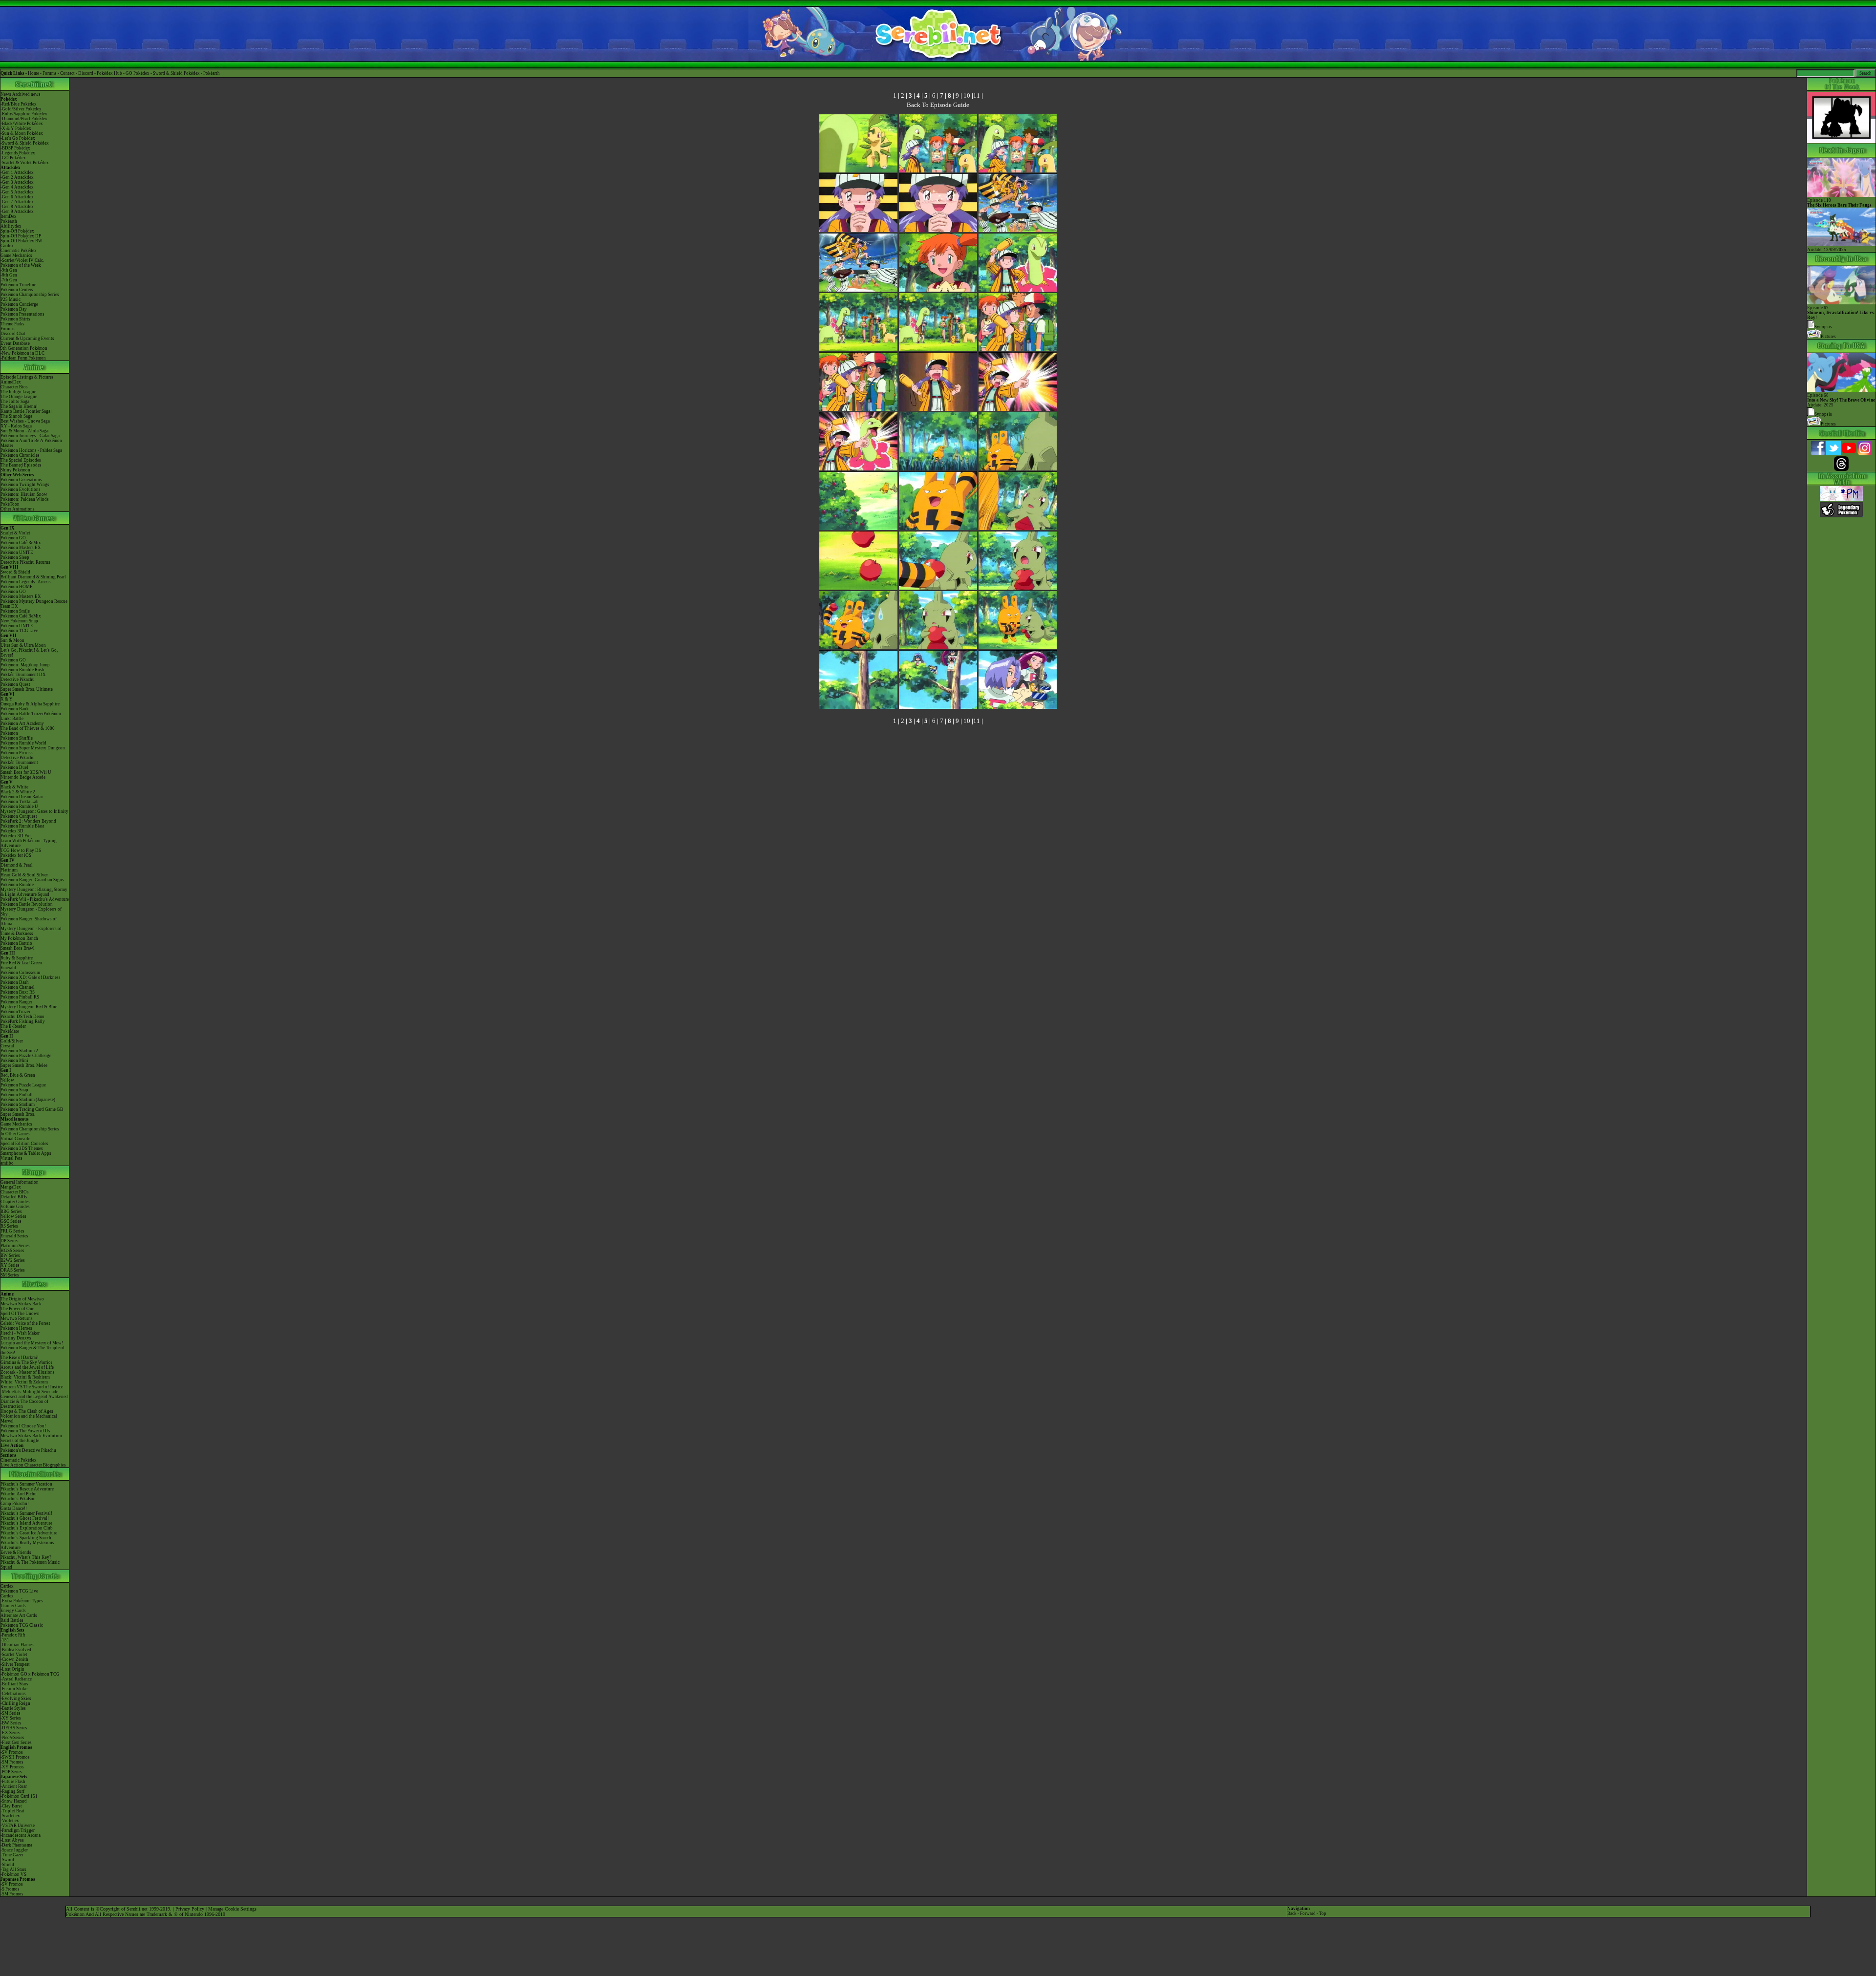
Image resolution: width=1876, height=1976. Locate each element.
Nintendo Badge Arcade (23, 777)
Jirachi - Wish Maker (20, 1333)
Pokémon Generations (21, 480)
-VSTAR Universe (18, 1826)
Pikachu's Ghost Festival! (25, 1518)
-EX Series (11, 1733)
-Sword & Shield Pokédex (25, 143)
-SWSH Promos (15, 1757)
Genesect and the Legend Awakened (34, 1397)
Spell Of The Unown (20, 1314)
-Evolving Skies (16, 1699)
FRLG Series (12, 1231)
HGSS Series (12, 1251)
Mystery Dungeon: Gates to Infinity (34, 811)
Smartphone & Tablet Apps (26, 1153)
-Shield (7, 1865)
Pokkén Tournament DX (23, 675)
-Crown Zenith (14, 1659)
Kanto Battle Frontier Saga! (26, 411)
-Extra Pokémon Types (22, 1601)
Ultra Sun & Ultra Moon (23, 645)
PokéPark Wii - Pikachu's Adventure (35, 899)
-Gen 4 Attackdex (17, 187)
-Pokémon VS (13, 1874)
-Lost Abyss (12, 1840)
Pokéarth (212, 73)
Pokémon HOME (17, 587)
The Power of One (17, 1309)
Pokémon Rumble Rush (22, 670)
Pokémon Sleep (15, 557)
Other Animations (18, 509)
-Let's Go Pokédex (18, 138)
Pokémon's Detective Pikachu (28, 1450)
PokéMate (10, 1031)
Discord (86, 73)
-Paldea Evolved (16, 1650)
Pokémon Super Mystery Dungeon (33, 748)
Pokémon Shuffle (17, 738)
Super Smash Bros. (18, 1114)
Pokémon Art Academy (22, 723)
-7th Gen (9, 280)
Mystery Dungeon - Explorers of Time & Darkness (31, 931)
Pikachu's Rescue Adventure (27, 1489)
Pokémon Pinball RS (20, 997)
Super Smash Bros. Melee (24, 1065)
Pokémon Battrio (16, 943)
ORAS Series (13, 1270)
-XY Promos (12, 1767)
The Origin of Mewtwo (22, 1299)
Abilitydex (11, 226)
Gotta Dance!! (14, 1509)
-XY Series (11, 1718)
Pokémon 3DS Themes (22, 1148)
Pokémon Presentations (22, 314)
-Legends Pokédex (18, 153)
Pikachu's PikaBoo (18, 1499)
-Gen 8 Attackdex (17, 207)
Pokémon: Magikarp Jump (25, 665)
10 (967, 96)
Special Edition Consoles (24, 1144)
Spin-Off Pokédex (17, 231)
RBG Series (11, 1211)
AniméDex (11, 382)
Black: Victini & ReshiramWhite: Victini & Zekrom (25, 1380)
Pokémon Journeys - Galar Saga (30, 436)
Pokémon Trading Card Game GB (32, 1109)
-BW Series (11, 1723)
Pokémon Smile (15, 611)
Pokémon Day (14, 309)
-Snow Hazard (14, 1801)
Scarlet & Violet (15, 533)
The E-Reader (13, 1026)
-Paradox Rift (13, 1635)
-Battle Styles (13, 1708)
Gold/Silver (12, 1041)
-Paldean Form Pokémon (23, 358)
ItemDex (9, 216)
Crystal (7, 1046)
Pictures (1828, 337)
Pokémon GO (13, 538)
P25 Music (11, 299)
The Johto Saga (15, 402)
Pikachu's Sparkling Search (26, 1538)
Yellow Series (13, 1216)
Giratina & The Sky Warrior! (27, 1362)
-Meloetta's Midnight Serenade (29, 1392)
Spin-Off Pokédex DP (21, 236)
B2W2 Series (13, 1260)
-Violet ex (10, 1821)
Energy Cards (13, 1611)
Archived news (26, 94)
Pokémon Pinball (17, 1095)
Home (33, 73)
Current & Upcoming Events (27, 339)
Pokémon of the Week (21, 265)
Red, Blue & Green (18, 1075)
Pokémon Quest (15, 684)
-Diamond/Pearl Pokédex (24, 119)
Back (1292, 1913)
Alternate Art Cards (19, 1615)
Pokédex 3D (12, 831)
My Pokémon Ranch (19, 938)
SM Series (10, 1275)
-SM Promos (12, 1762)
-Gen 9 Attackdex (17, 212)
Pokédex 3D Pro (16, 836)
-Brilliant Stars (14, 1684)
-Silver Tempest (15, 1664)
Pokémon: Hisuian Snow (24, 494)
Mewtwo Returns (17, 1318)
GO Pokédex (138, 73)
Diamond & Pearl (17, 865)
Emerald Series (14, 1236)
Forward (1308, 1913)
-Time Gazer (12, 1855)
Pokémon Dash (15, 982)
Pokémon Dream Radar (22, 797)
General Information (20, 1182)
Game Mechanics (16, 255)
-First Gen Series (16, 1742)
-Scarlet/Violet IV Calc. (22, 260)
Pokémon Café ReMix (21, 543)
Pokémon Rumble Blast (22, 826)
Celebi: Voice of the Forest (25, 1323)
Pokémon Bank (15, 709)
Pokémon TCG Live (19, 631)
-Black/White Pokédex (22, 124)
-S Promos (10, 1889)
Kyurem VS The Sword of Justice (32, 1387)
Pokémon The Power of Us (25, 1431)
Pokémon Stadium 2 (19, 1051)
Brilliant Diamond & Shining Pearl (33, 577)
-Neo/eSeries (12, 1738)
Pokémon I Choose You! (23, 1426)
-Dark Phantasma (16, 1845)
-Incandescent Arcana (21, 1835)
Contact (67, 73)
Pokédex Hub (109, 73)
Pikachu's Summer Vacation (26, 1484)
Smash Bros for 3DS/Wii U (26, 772)
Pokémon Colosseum (20, 973)
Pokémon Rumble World (23, 743)
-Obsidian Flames (17, 1645)
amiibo (7, 1163)
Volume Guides (15, 1207)
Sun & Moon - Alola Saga (24, 431)
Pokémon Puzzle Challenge (26, 1056)
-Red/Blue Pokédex (19, 104)
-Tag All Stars (13, 1870)
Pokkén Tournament (19, 763)
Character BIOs (15, 1192)
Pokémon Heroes (16, 1328)
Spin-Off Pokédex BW (21, 241)
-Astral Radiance (16, 1679)
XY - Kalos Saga (16, 426)
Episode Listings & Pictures (27, 377)
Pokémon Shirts (15, 319)
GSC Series (11, 1221)
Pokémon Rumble (17, 885)
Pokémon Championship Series (30, 295)
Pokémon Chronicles (20, 455)
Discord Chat (13, 334)
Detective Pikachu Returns (25, 562)
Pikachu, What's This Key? (26, 1557)
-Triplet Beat (12, 1811)
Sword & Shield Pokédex (176, 73)
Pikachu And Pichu (19, 1494)
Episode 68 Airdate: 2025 (1841, 400)
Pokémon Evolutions (21, 489)
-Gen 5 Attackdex (17, 192)
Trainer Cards (13, 1606)
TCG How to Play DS (21, 850)
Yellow (7, 1080)
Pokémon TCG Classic (22, 1625)
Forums (50, 73)
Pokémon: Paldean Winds (25, 499)
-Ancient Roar (14, 1786)
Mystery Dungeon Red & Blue (29, 1007)
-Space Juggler (14, 1850)
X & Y (7, 699)
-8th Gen (9, 275)
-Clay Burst (11, 1806)
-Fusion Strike (14, 1689)
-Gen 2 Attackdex (17, 177)
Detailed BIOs (14, 1197)
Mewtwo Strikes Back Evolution (31, 1436)
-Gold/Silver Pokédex (21, 109)
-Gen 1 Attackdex (17, 172)
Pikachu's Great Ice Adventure (29, 1533)
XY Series (10, 1265)
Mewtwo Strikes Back (21, 1304)
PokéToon (10, 504)
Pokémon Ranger (16, 1002)
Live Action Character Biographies (33, 1465)
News (6, 94)
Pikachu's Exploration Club (27, 1528)
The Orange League (19, 397)
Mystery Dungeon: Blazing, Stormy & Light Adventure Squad (34, 892)
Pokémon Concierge (19, 304)
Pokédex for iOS (16, 855)
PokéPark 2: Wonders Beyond (28, 821)
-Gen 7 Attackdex (17, 202)
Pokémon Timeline (18, 285)
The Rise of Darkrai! (20, 1358)
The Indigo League (18, 392)
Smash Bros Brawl (18, 948)
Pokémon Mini (14, 1061)
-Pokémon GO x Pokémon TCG (30, 1674)
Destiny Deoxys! (17, 1338)
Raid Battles (12, 1620)
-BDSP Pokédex (15, 148)
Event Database (15, 343)
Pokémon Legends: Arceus (26, 582)
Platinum (9, 870)
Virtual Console (15, 1139)
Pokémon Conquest (19, 816)
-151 (5, 1640)
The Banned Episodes (21, 465)
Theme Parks (12, 324)
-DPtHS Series (14, 1728)
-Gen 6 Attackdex (17, 197)
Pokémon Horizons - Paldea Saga (31, 450)
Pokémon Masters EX (21, 548)
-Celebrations (13, 1694)
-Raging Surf (12, 1791)
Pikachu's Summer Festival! (26, 1513)
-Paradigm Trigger (18, 1830)
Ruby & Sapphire (17, 958)
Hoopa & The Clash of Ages (27, 1411)
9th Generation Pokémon (24, 348)
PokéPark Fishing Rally (23, 1021)
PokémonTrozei (15, 1012)
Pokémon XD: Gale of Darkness (31, 977)
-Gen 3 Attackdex (17, 182)
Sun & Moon (12, 640)
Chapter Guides (15, 1202)
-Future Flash (13, 1782)
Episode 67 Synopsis (1841, 317)
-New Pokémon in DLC (22, 353)
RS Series (9, 1226)
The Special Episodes (21, 460)
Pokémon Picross (17, 753)
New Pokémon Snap (19, 621)
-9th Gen (9, 270)
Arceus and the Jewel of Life (27, 1367)
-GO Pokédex (13, 158)
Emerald (8, 968)
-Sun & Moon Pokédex (22, 133)
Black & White (14, 787)
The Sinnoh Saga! (17, 416)
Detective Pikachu (18, 680)
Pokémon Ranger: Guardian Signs (32, 880)
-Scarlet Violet (14, 1655)
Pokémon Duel (14, 767)
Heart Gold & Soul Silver (24, 875)
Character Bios (14, 387)
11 (977, 96)
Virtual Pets (11, 1158)
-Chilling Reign (15, 1703)
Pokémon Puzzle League (23, 1085)
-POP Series (11, 1772)
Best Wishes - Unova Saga (25, 421)
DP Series (10, 1241)
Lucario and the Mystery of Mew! (32, 1343)
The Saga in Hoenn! (19, 406)
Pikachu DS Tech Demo (22, 1017)
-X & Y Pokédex (16, 128)
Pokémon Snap (14, 1090)
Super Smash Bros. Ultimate (27, 689)
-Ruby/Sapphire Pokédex (24, 114)
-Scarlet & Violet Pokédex (25, 163)
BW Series (10, 1255)
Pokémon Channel (18, 987)
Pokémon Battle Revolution (27, 904)
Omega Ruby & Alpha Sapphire (30, 704)
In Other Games (15, 1134)
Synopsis (1823, 414)
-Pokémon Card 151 (19, 1796)
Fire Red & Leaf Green (21, 963)
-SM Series (11, 1713)
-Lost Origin (12, 1669)
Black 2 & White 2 (18, 792)
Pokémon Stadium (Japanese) (28, 1100)
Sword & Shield (15, 572)
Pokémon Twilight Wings (25, 485)
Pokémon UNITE (17, 552)
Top (1323, 1913)
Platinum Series (15, 1246)
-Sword (7, 1860)
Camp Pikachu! (15, 1504)
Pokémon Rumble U (19, 807)
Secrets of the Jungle (20, 1441)
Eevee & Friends (16, 1552)
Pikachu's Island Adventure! (27, 1523)
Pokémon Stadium (18, 1105)
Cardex (7, 246)
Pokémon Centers (17, 290)
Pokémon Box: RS (18, 992)
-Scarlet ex (10, 1816)
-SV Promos (12, 1752)
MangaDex (11, 1187)
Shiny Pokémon (15, 470)
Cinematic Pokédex (19, 251)
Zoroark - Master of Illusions (28, 1372)
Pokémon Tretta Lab (20, 802)
